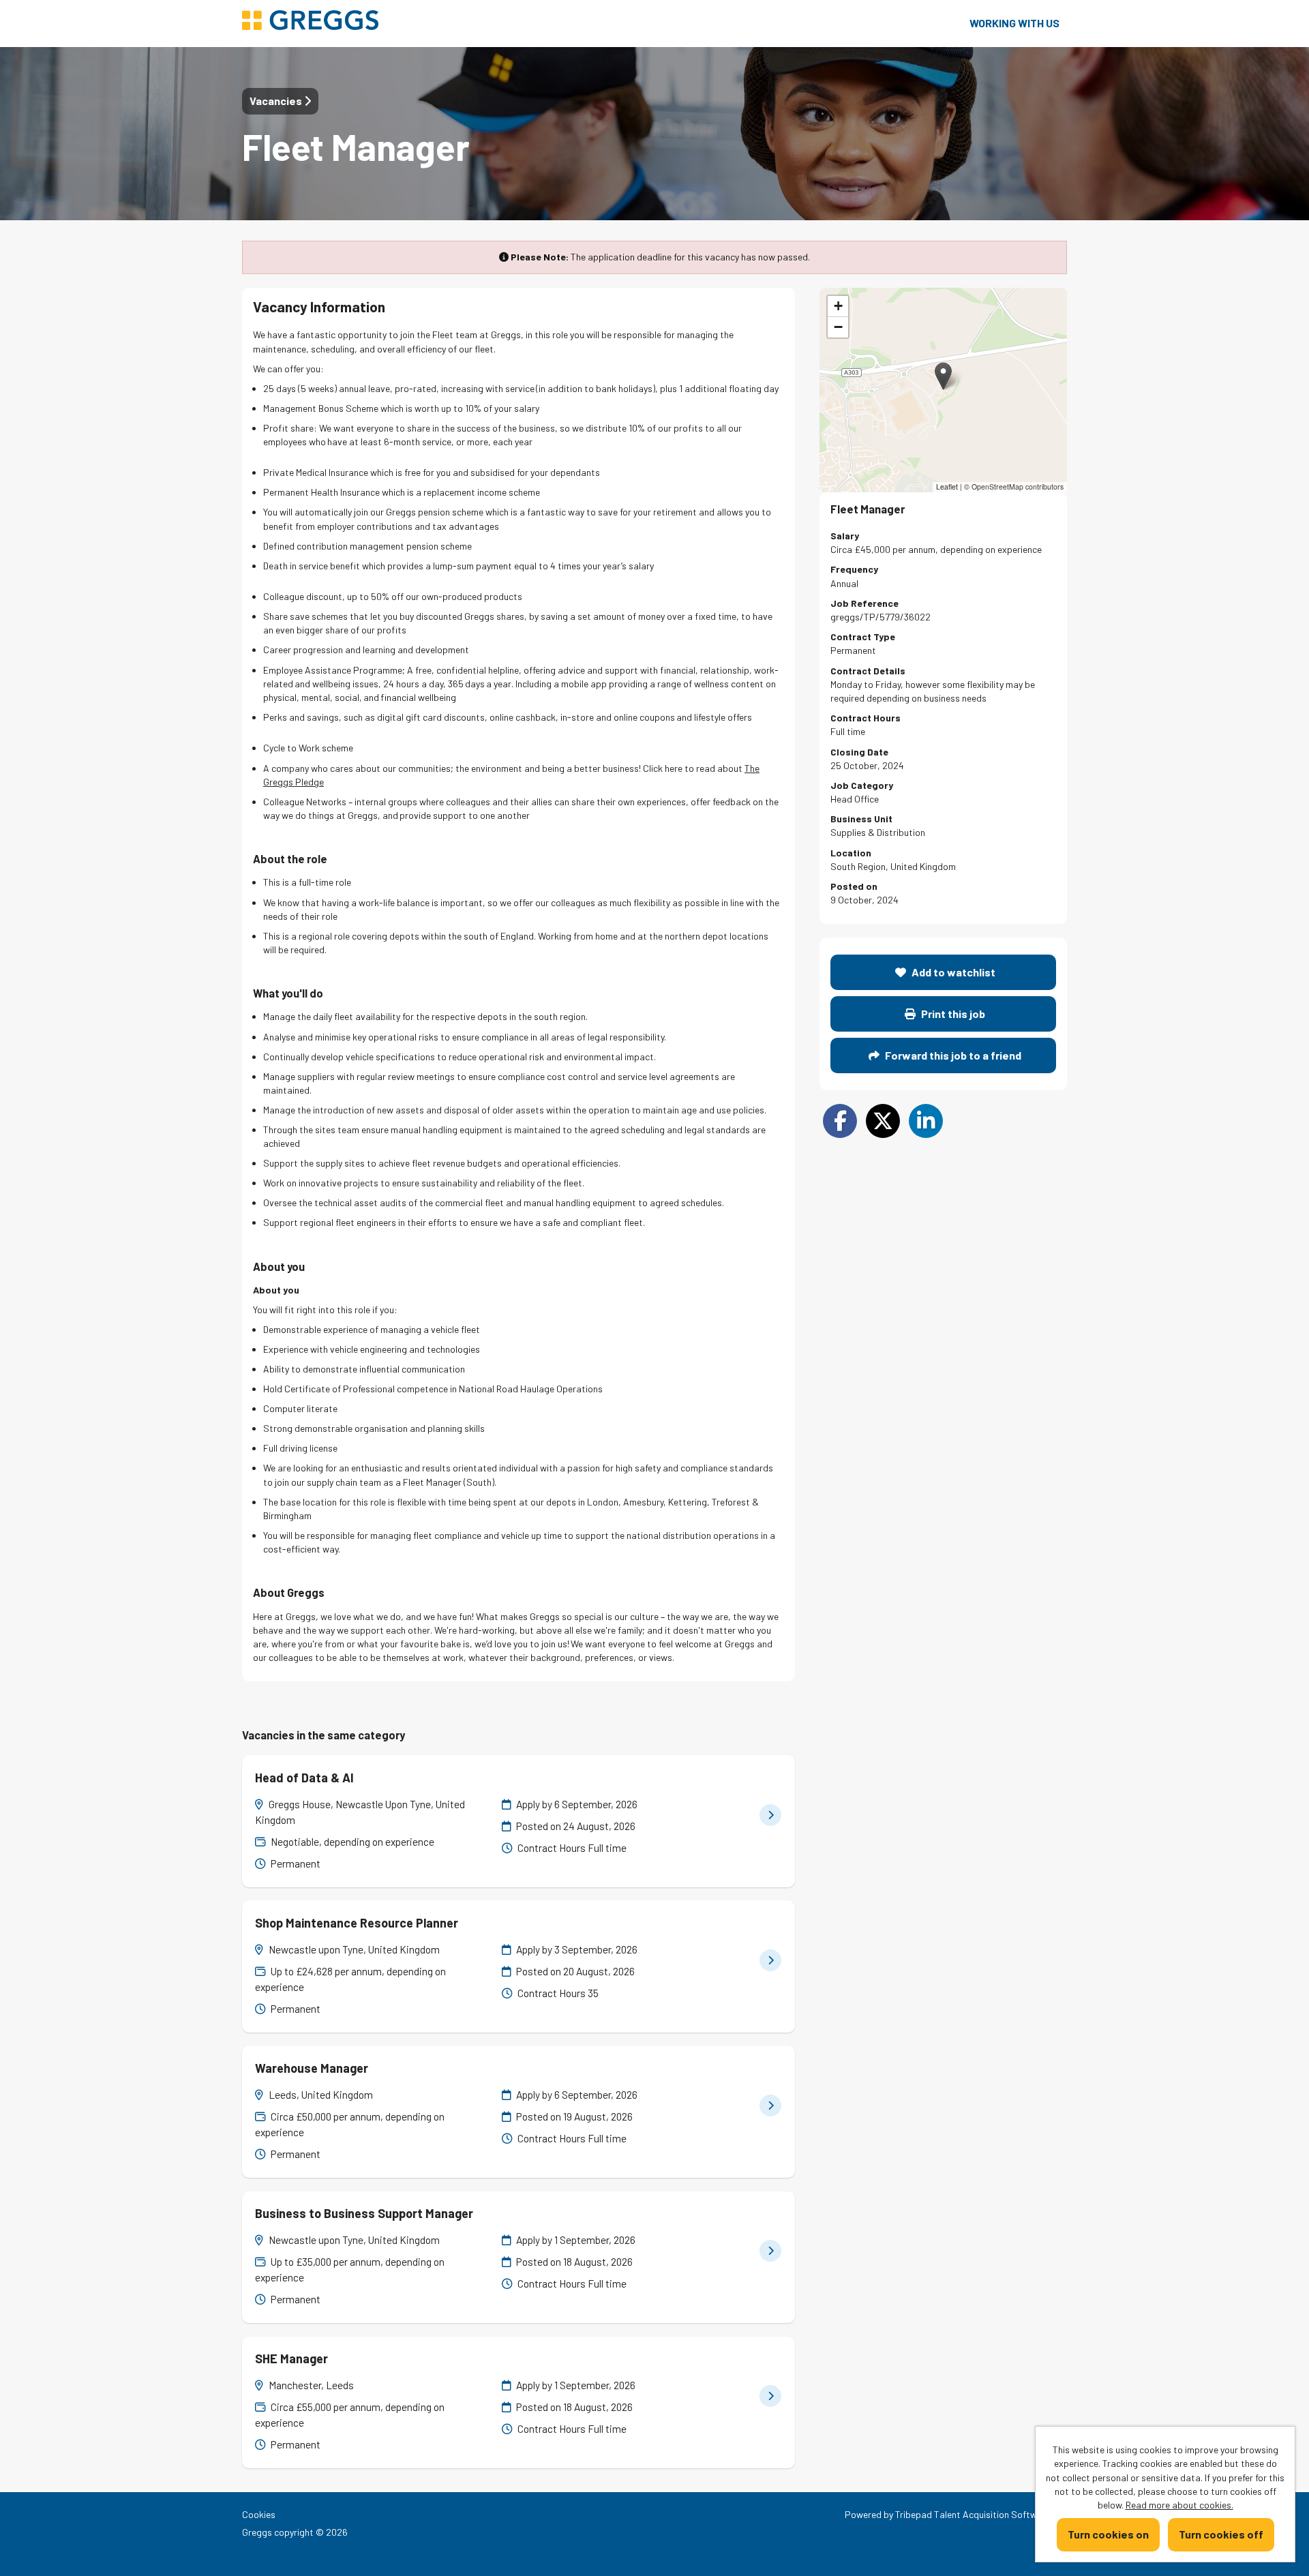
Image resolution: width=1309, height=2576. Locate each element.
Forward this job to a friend (952, 1055)
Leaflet (947, 486)
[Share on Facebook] (840, 1121)
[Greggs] (310, 21)
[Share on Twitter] (883, 1121)
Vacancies (277, 101)
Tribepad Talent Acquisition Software (973, 2514)
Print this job (952, 1014)
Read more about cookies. (1179, 2505)
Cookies (259, 2514)
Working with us (1014, 23)
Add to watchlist (952, 972)
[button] (943, 376)
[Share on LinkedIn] (926, 1121)
